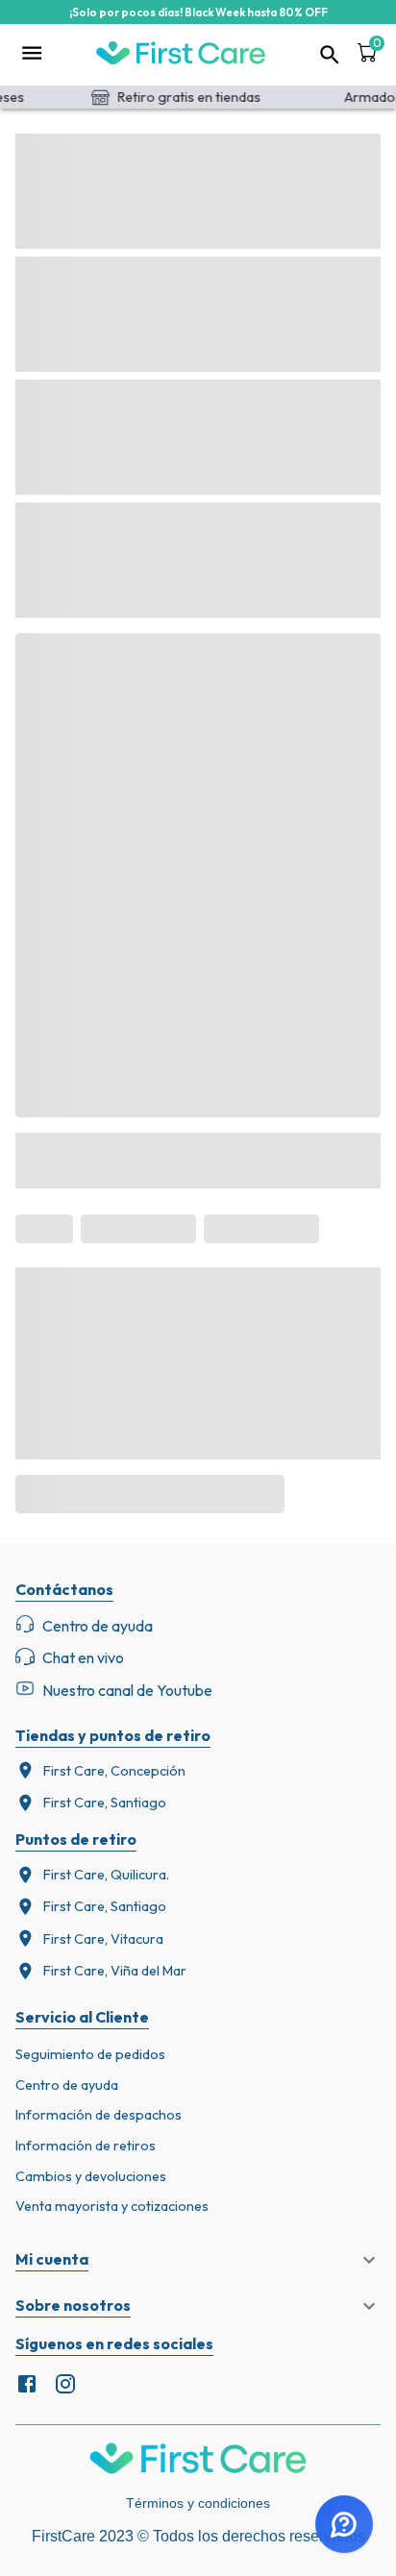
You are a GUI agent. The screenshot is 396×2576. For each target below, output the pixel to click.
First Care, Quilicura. (106, 1875)
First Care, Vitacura (103, 1939)
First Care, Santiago (105, 1803)
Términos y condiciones (198, 2503)
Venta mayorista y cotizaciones (112, 2206)
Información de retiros (86, 2146)
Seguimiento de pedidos (90, 2054)
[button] (198, 2260)
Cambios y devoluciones (91, 2176)
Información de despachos (99, 2115)
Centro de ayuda (67, 2085)
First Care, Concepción (114, 1771)
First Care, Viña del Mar (115, 1971)
